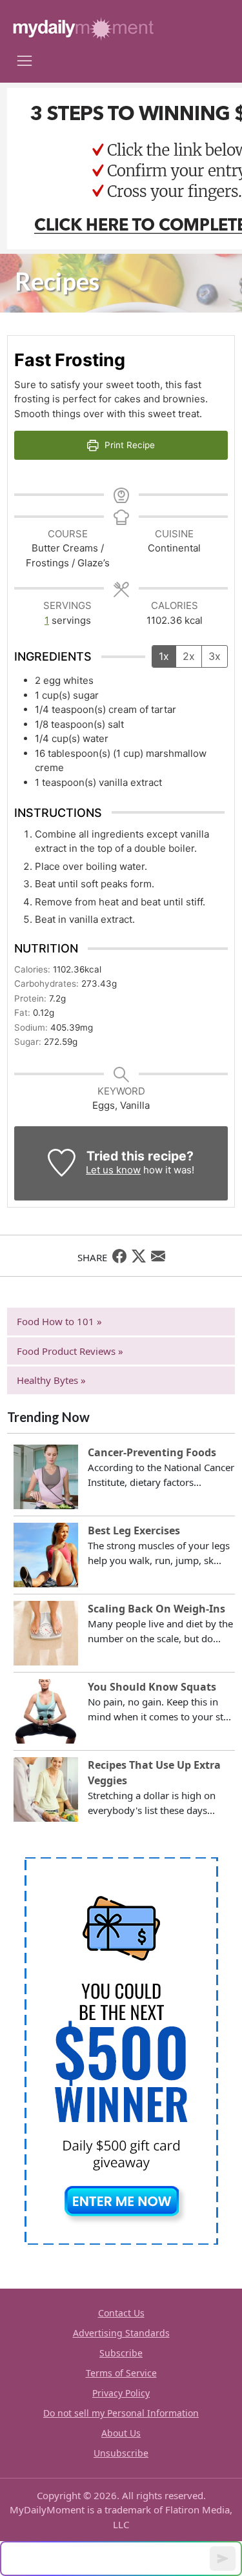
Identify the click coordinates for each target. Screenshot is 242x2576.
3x (215, 656)
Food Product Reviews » (70, 1351)
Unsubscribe (121, 2453)
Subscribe (121, 2353)
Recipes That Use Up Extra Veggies (154, 1773)
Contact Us (121, 2313)
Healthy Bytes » (51, 1380)
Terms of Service (121, 2373)
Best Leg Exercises (134, 1530)
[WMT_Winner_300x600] (121, 2050)
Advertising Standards (121, 2333)
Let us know (113, 1170)
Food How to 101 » (59, 1321)
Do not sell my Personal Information (121, 2413)
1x (164, 656)
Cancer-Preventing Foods (152, 1452)
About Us (121, 2433)
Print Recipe (128, 445)
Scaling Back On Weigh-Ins (156, 1609)
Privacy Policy (121, 2393)
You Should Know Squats (152, 1687)
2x (189, 656)
